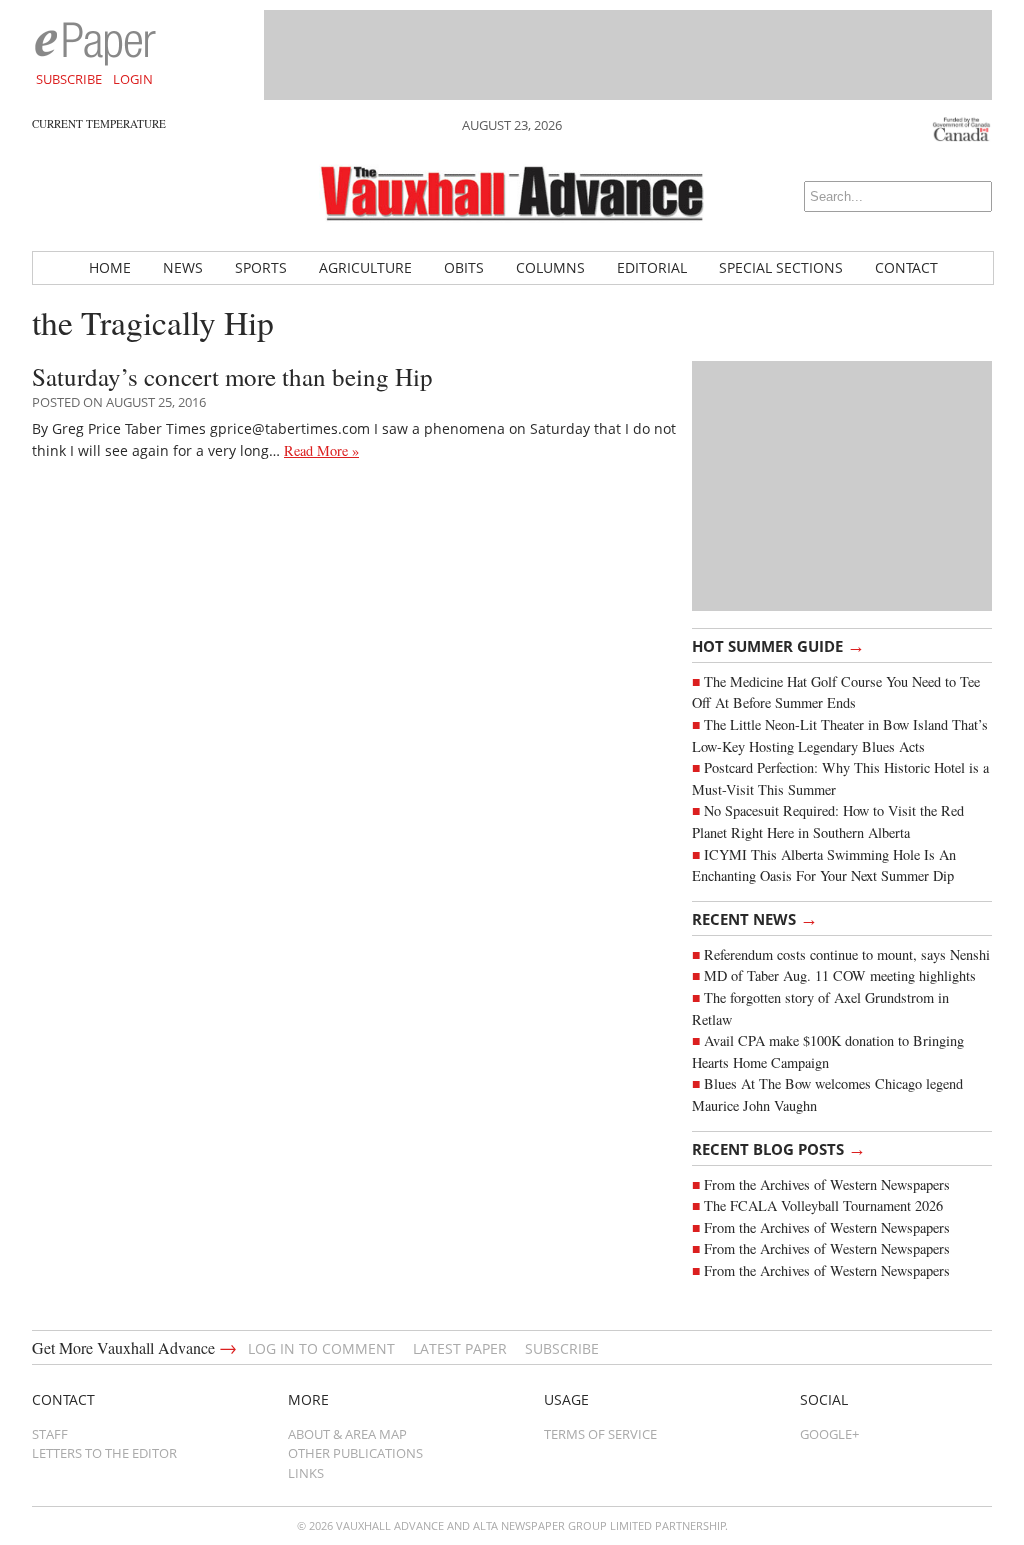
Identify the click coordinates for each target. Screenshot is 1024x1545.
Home (110, 267)
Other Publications (355, 1453)
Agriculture (365, 267)
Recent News (755, 918)
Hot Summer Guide (778, 645)
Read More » (321, 450)
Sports (261, 267)
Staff (50, 1434)
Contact (906, 267)
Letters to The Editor (104, 1453)
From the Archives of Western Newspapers (827, 1184)
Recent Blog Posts (779, 1148)
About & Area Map (347, 1434)
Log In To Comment (321, 1348)
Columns (550, 267)
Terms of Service (600, 1434)
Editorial (652, 267)
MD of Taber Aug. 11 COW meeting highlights (842, 975)
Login (133, 79)
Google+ (829, 1434)
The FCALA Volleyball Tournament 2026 (823, 1205)
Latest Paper (460, 1348)
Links (306, 1473)
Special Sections (781, 267)
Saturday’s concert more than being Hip (232, 376)
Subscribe (69, 79)
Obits (464, 267)
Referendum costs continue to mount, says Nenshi (847, 954)
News (183, 267)
